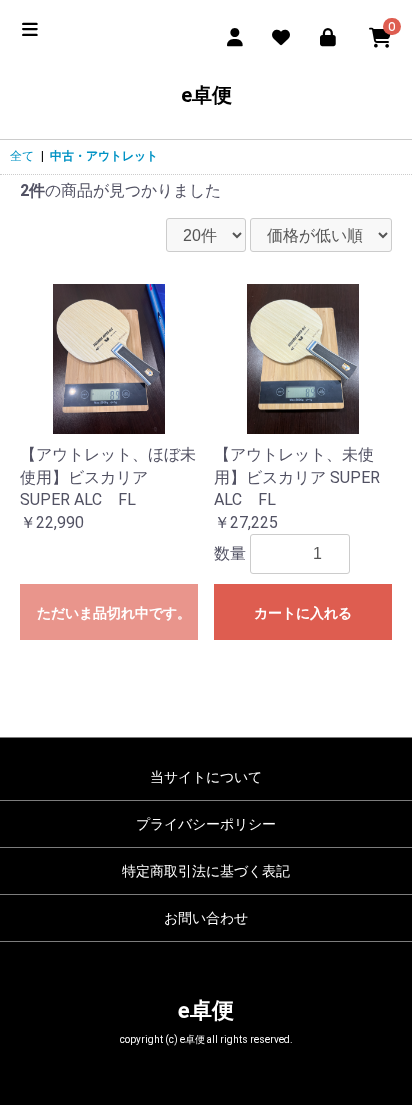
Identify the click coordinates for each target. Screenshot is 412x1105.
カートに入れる (303, 613)
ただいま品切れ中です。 (114, 613)
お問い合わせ (206, 918)
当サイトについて (206, 777)
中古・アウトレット (104, 156)
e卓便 (206, 95)
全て (22, 156)
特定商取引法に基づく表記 (206, 871)
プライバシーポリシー (206, 824)
